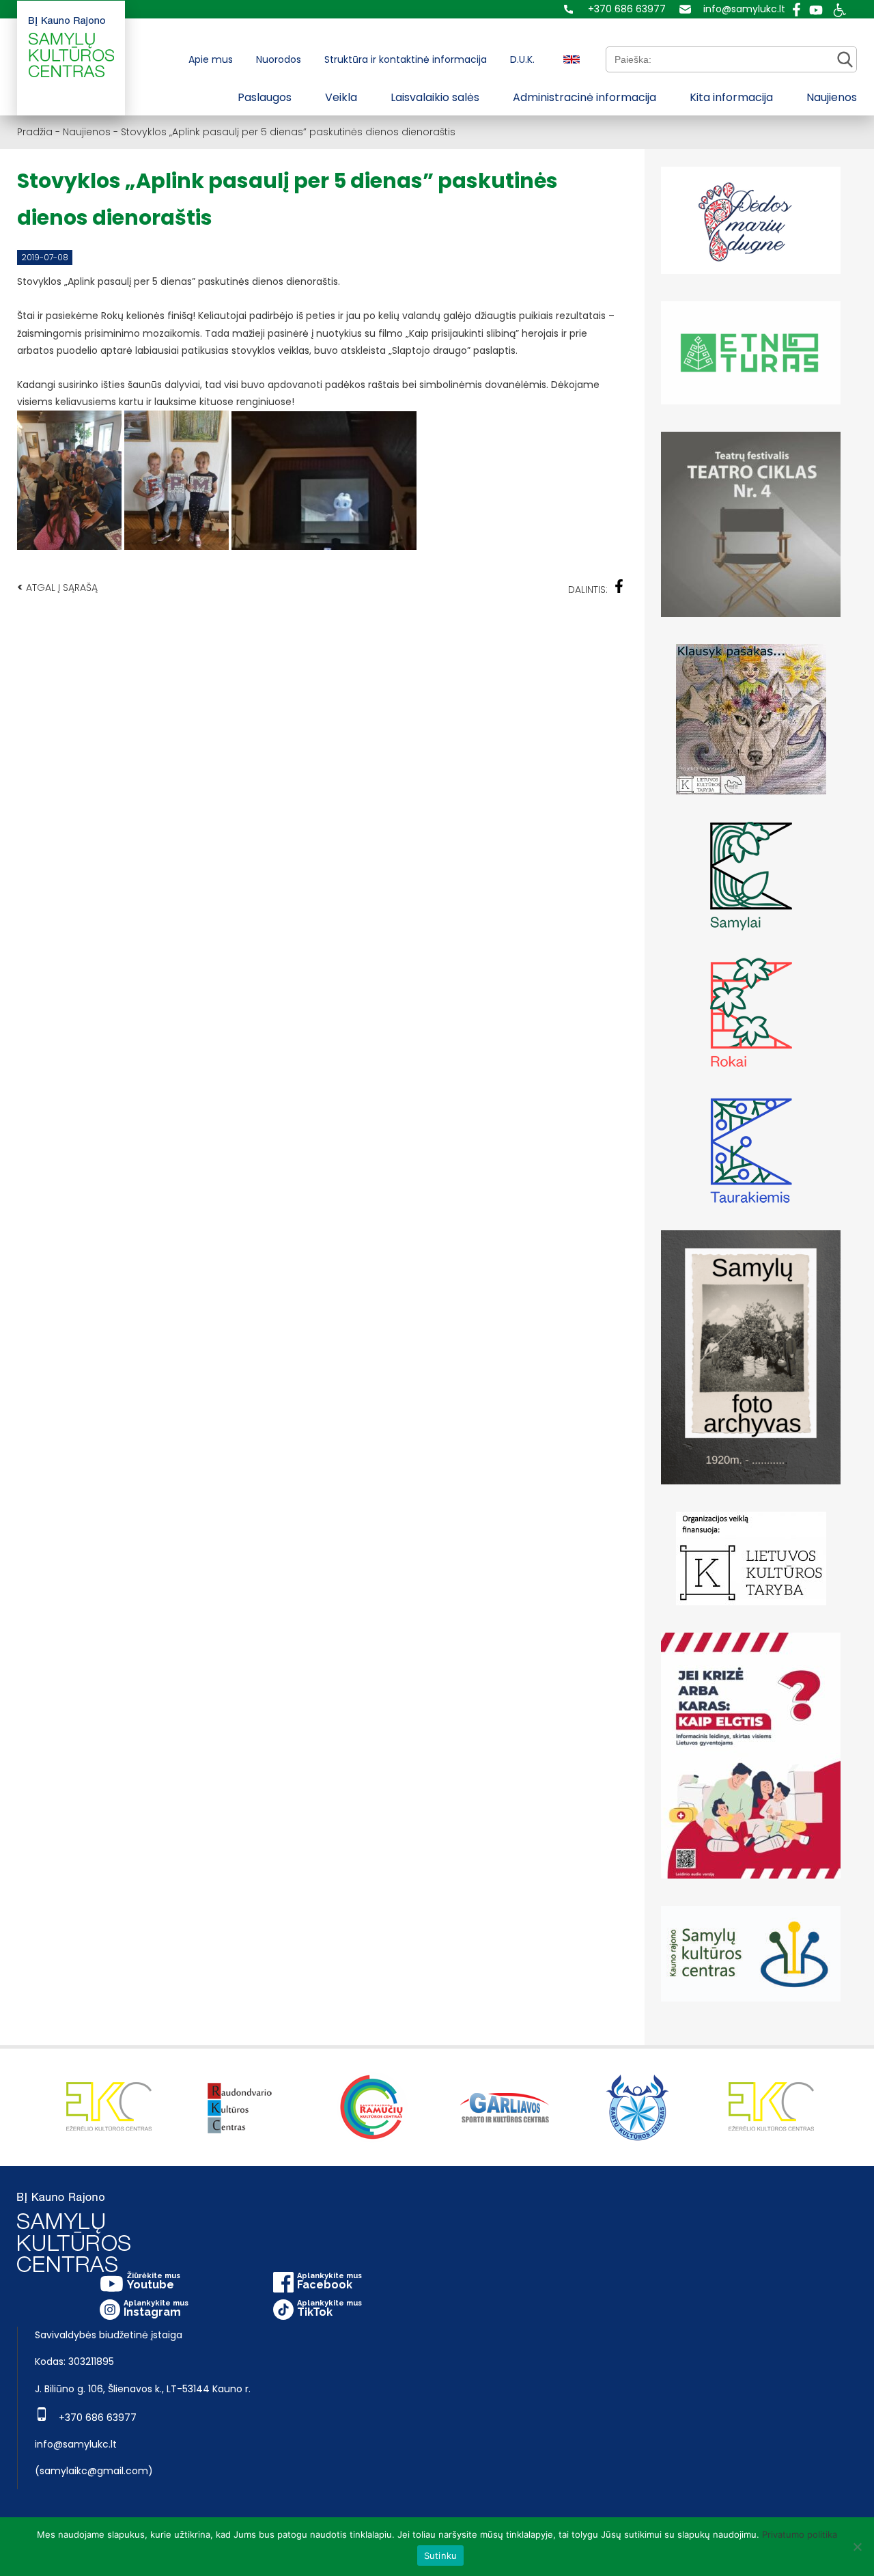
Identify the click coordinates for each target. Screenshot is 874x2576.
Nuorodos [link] (279, 59)
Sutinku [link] (441, 2556)
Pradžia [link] (35, 132)
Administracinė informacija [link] (584, 97)
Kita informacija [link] (731, 97)
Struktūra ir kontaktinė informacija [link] (406, 59)
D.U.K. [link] (522, 59)
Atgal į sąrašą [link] (57, 587)
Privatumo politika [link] (800, 2534)
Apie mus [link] (211, 59)
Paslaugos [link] (265, 97)
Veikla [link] (341, 97)
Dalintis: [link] (588, 590)
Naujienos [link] (832, 97)
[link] (615, 9)
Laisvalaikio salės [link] (435, 97)
